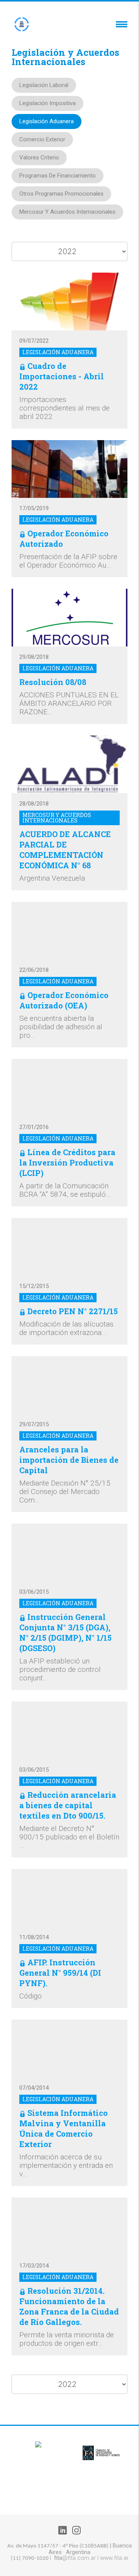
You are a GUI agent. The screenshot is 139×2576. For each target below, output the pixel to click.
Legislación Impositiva (47, 103)
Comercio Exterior (42, 139)
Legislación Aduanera (47, 121)
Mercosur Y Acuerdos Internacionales (67, 212)
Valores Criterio (39, 157)
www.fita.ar (114, 2558)
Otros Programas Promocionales (61, 194)
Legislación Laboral (44, 85)
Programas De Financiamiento (58, 176)
